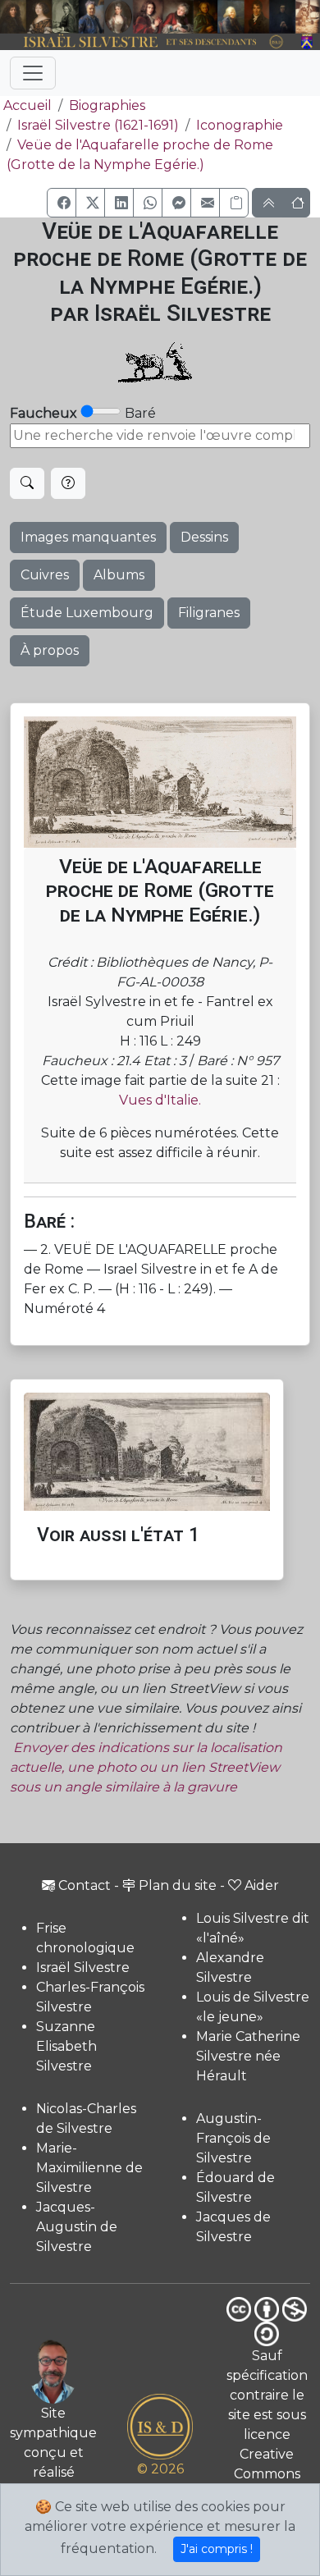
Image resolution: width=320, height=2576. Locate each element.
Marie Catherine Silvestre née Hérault (248, 2056)
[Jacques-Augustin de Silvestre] (231, 17)
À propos (50, 650)
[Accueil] (148, 42)
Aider (262, 1885)
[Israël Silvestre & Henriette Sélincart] (26, 18)
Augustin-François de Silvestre (233, 2138)
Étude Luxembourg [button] (87, 613)
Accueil (27, 105)
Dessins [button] (204, 537)
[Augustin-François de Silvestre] (257, 17)
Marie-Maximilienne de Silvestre (89, 2168)
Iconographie (240, 125)
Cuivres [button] (45, 575)
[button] (62, 203)
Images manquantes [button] (88, 537)
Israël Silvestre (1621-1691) (98, 125)
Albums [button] (119, 575)
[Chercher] (27, 483)
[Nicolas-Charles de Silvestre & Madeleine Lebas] (163, 17)
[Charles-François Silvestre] (66, 17)
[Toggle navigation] (33, 73)
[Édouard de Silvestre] (282, 17)
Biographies (107, 105)
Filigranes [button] (209, 613)
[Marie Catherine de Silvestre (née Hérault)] (118, 17)
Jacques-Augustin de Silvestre (77, 2227)
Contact (85, 1885)
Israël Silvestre (83, 1967)
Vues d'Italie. (160, 1100)
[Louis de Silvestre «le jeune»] (91, 17)
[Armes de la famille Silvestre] (308, 42)
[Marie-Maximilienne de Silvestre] (206, 17)
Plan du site (178, 1885)
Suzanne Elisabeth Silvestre (66, 2046)
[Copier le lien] (234, 203)
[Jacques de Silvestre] (308, 17)
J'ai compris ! (217, 2549)
